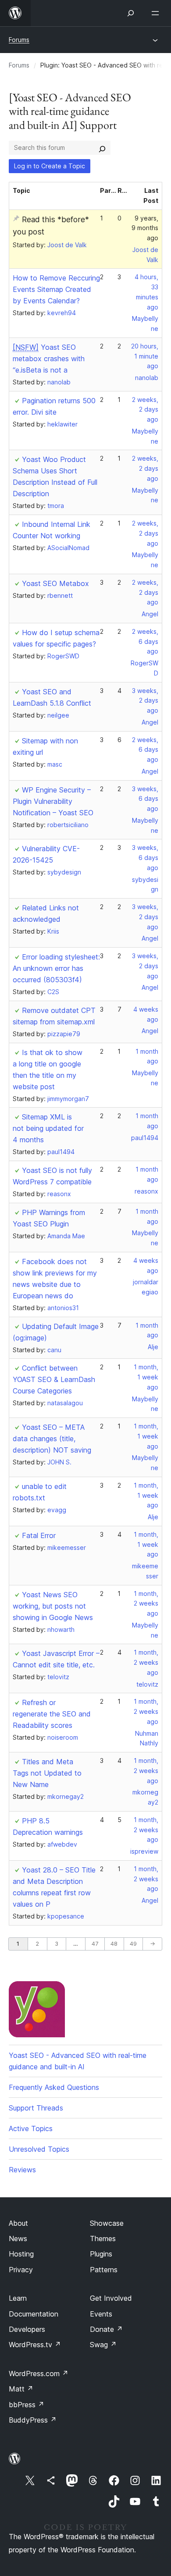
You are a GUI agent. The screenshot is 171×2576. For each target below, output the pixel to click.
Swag (103, 2345)
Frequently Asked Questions (54, 2087)
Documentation (34, 2314)
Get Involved (111, 2298)
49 (133, 1944)
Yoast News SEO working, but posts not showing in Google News (53, 1606)
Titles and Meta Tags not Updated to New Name (47, 1773)
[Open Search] (131, 13)
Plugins (101, 2254)
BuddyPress (33, 2420)
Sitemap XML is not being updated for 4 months (48, 1128)
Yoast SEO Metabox (55, 583)
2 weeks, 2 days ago (145, 410)
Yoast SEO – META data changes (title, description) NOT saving (52, 1439)
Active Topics (31, 2128)
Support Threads (36, 2108)
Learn (18, 2298)
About (18, 2223)
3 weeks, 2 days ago (145, 701)
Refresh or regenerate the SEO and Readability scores (52, 1714)
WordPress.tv (35, 2345)
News (18, 2238)
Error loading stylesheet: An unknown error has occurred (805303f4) (56, 968)
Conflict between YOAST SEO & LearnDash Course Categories (54, 1379)
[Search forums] (102, 148)
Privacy (21, 2270)
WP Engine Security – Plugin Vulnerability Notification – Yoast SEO (53, 801)
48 (114, 1944)
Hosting (21, 2254)
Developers (27, 2329)
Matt (21, 2389)
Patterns (104, 2270)
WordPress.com (39, 2373)
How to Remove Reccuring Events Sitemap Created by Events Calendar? (56, 289)
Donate (106, 2329)
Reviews (22, 2170)
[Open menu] (157, 13)
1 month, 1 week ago (146, 1377)
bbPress (27, 2405)
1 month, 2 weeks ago (146, 1604)
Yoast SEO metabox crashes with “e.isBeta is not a (49, 359)
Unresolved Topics (39, 2149)
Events (101, 2314)
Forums (19, 40)
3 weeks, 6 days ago (145, 799)
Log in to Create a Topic (50, 166)
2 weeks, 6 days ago (145, 641)
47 (95, 1944)
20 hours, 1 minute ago (145, 356)
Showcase (107, 2223)
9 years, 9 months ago (145, 228)
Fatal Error (39, 1535)
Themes (103, 2238)
